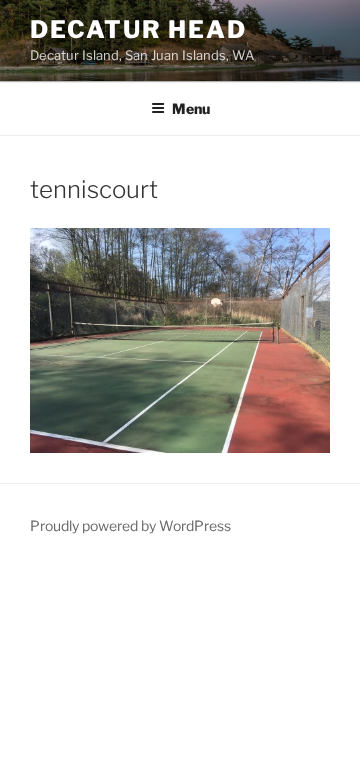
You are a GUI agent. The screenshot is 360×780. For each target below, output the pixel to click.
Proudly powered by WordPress (130, 525)
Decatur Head (138, 29)
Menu (191, 108)
